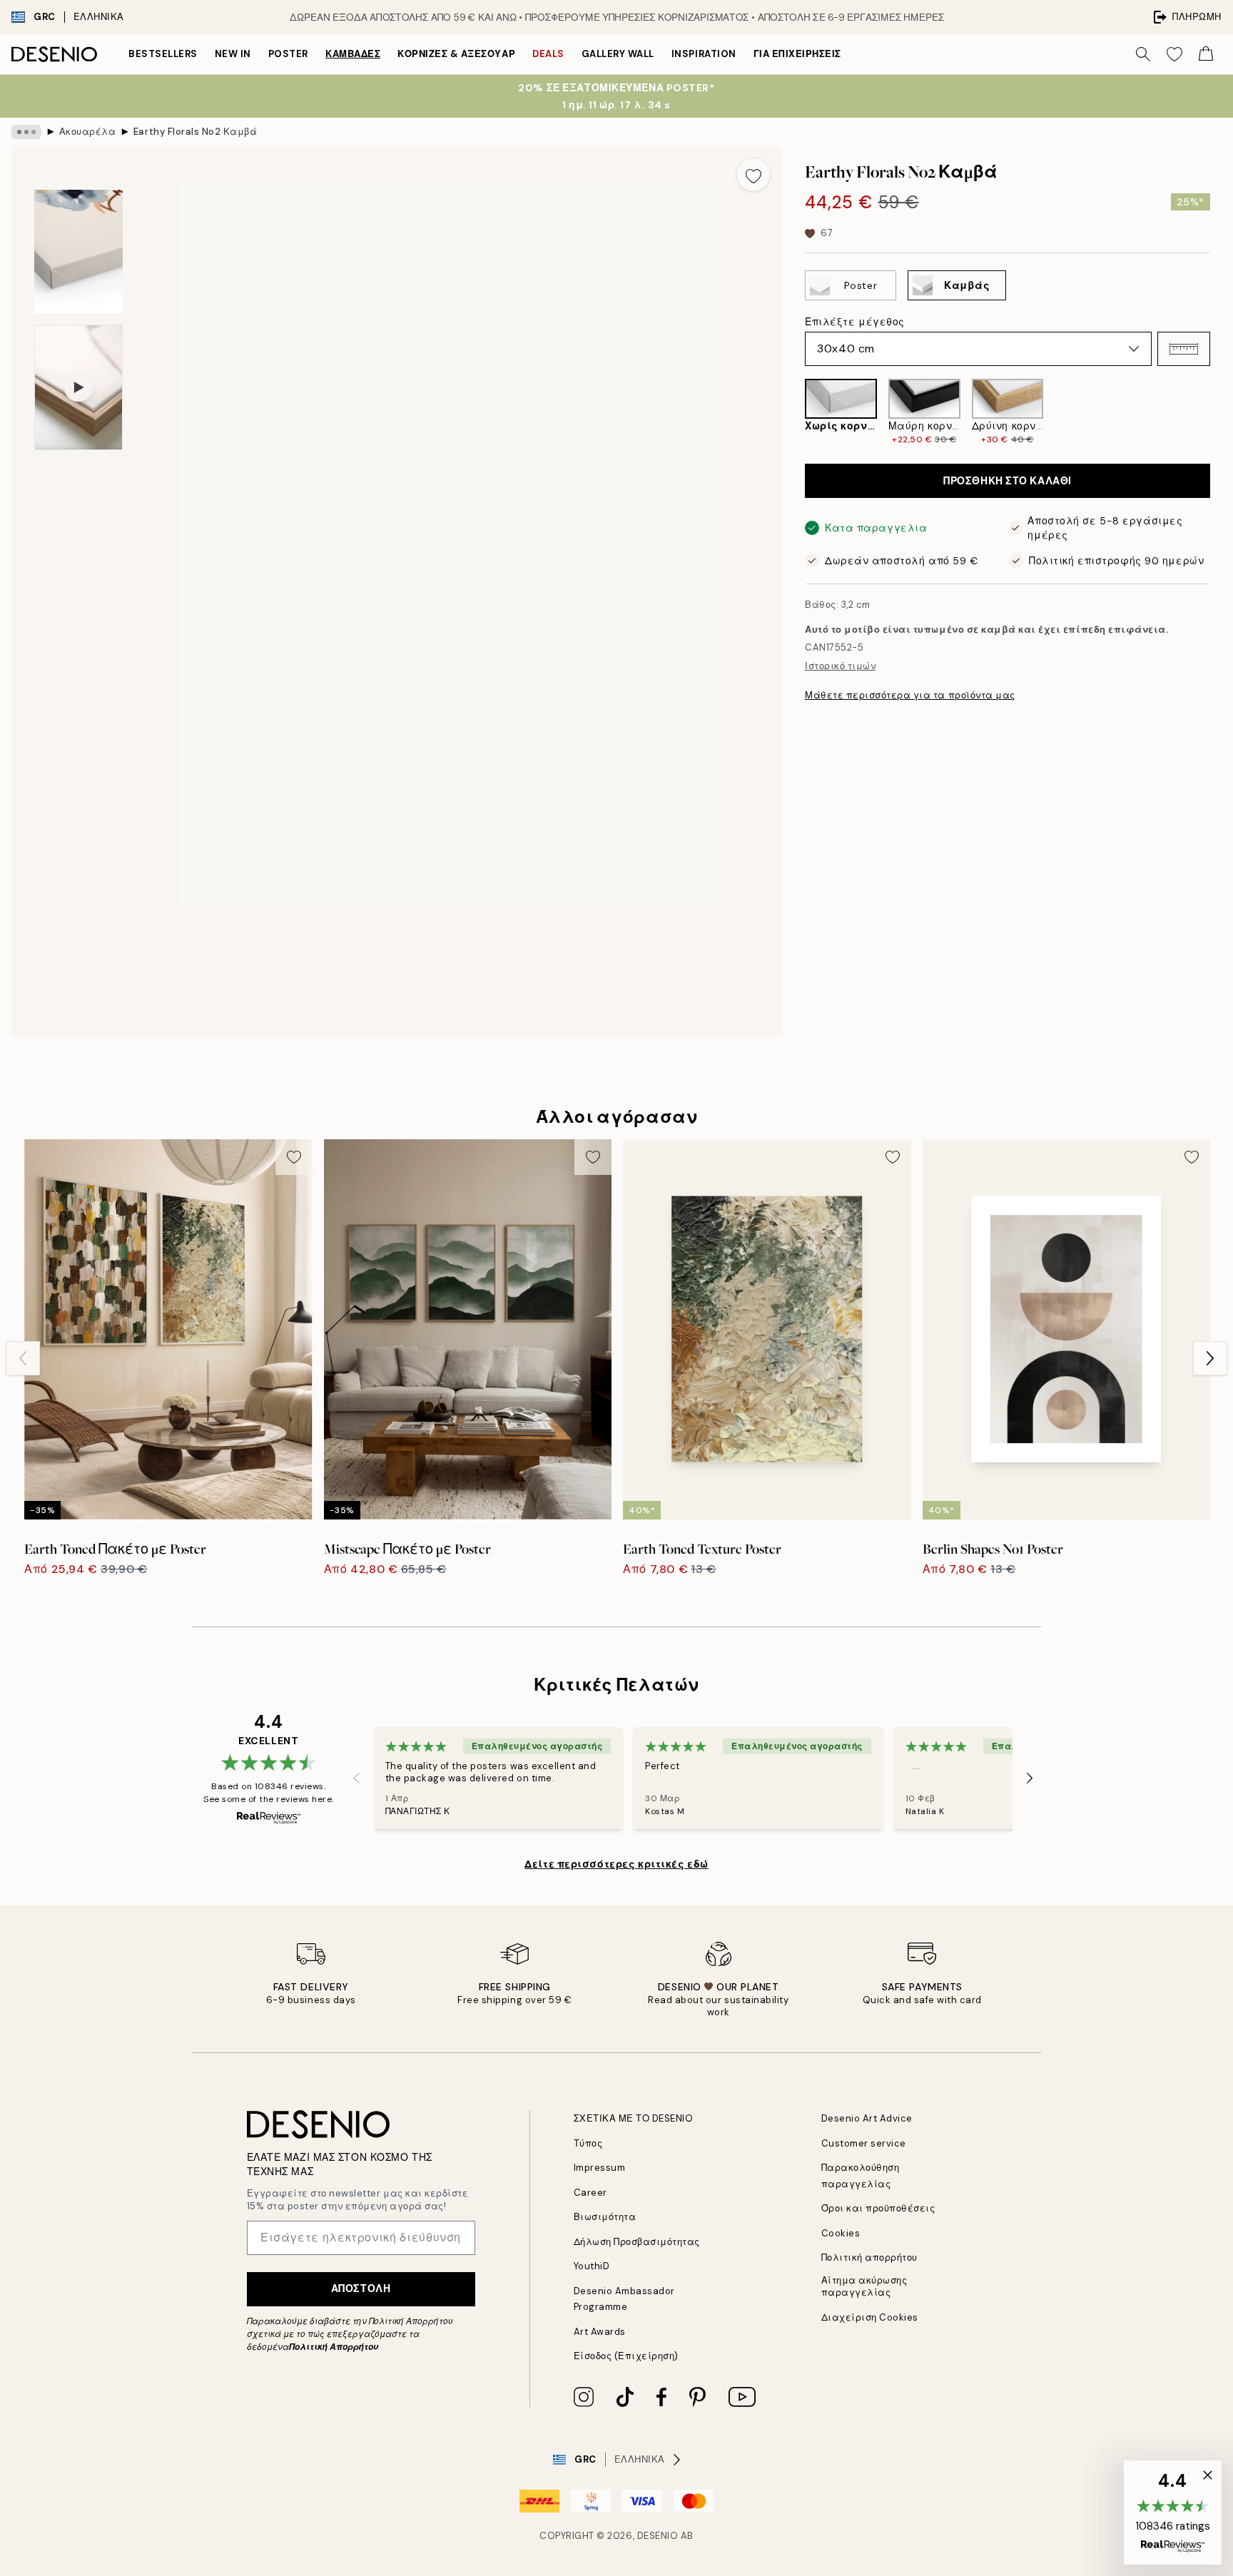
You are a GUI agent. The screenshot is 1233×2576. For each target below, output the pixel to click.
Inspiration (704, 54)
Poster (288, 54)
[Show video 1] (78, 387)
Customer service (864, 2143)
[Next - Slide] (1222, 412)
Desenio (658, 2536)
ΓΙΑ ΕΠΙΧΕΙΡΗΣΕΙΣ (797, 54)
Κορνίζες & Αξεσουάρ (456, 54)
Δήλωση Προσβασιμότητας (637, 2242)
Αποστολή (361, 2289)
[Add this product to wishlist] (753, 175)
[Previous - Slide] (793, 412)
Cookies (841, 2233)
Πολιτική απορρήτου (869, 2257)
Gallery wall (618, 54)
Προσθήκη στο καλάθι (1008, 481)
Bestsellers (163, 54)
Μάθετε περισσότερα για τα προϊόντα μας (910, 695)
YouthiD (592, 2266)
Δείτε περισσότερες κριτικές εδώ (616, 1864)
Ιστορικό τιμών (840, 666)
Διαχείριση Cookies (870, 2317)
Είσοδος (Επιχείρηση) (626, 2356)
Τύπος (588, 2143)
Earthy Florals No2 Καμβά (195, 132)
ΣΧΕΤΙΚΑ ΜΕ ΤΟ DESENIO (634, 2118)
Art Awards (600, 2332)
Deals (548, 54)
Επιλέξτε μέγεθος (855, 322)
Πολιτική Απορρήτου (334, 2347)
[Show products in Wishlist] (1174, 54)
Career (590, 2193)
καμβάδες (353, 54)
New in (233, 54)
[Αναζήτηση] (1143, 54)
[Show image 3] (78, 251)
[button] (1184, 349)
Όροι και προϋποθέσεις (878, 2208)
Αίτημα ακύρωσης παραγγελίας (864, 2286)
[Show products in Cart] (1206, 54)
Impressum (600, 2168)
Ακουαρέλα (88, 132)
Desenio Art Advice (867, 2118)
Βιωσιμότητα (605, 2217)
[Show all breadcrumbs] (26, 132)
